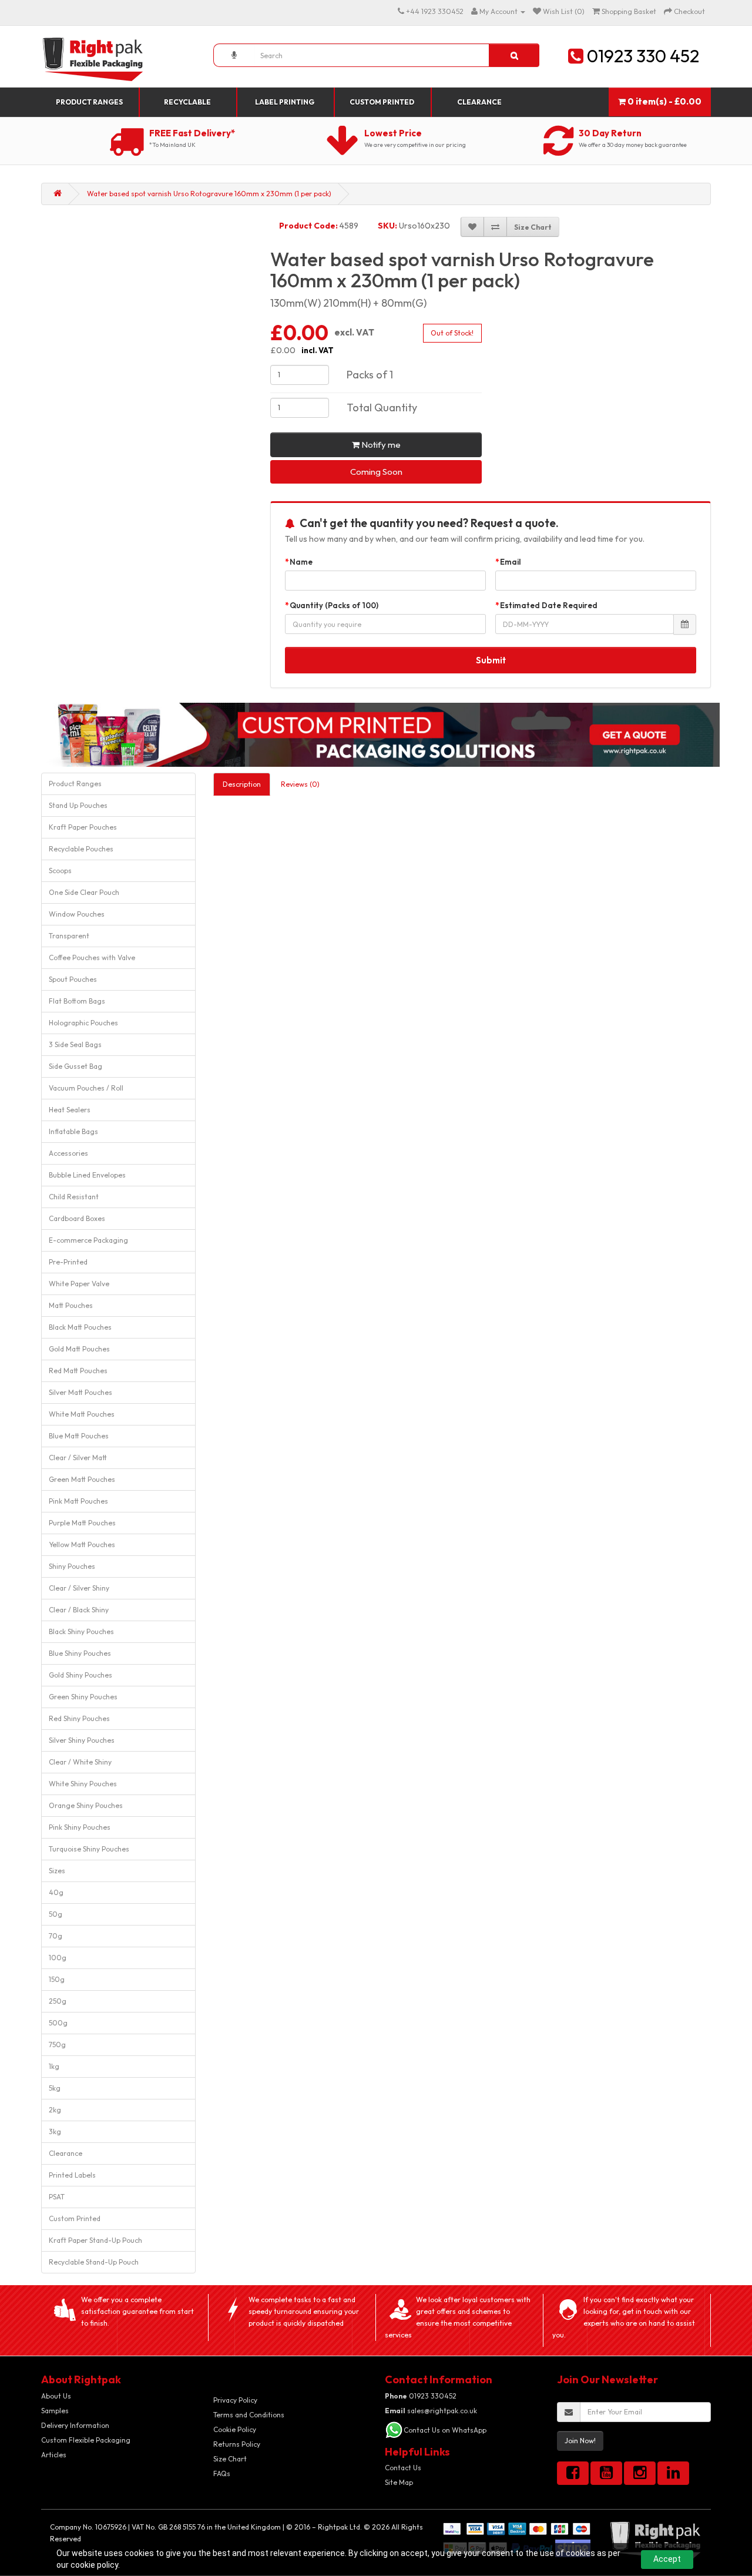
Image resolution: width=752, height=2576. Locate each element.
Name (301, 562)
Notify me (380, 445)
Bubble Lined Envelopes (87, 1175)
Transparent (69, 936)
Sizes (57, 1871)
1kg (54, 2066)
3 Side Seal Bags (75, 1044)
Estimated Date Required (549, 605)
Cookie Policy (235, 2429)
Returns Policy (237, 2444)
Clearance (479, 102)
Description (242, 784)
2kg (55, 2110)
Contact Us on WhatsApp (445, 2430)
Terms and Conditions (249, 2415)
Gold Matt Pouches (79, 1349)
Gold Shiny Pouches (80, 1675)
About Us (56, 2396)
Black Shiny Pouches (81, 1631)
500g (58, 2023)
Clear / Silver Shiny (79, 1588)
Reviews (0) (300, 784)
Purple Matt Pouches (82, 1523)
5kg (55, 2088)
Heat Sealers (70, 1110)
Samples (55, 2411)
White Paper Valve (79, 1284)
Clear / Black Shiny (79, 1610)
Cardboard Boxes (77, 1218)
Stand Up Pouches (78, 805)
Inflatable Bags (73, 1131)
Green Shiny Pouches (83, 1697)
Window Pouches (77, 914)
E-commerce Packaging (88, 1240)
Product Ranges (89, 102)
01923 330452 (421, 2396)
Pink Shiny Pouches (80, 1827)
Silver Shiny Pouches (82, 1740)
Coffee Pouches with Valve (92, 957)
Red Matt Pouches (78, 1371)
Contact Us (403, 2468)
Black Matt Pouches (80, 1327)
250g (58, 2001)
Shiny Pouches (72, 1566)
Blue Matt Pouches (79, 1436)
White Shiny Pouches (83, 1784)
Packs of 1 (370, 375)
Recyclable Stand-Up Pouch (94, 2262)
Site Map (399, 2482)
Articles (54, 2455)
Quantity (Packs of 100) (334, 605)
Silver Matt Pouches (80, 1392)
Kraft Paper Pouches (83, 827)
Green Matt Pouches (82, 1479)
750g (57, 2045)
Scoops (60, 871)
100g (58, 1958)
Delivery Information (75, 2425)
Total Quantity (382, 407)
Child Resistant (74, 1197)
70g (56, 1936)
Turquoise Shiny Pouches (89, 1849)
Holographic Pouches (83, 1023)
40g (56, 1892)
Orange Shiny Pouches (86, 1805)
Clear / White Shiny (80, 1762)
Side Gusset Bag (75, 1066)
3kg (55, 2131)
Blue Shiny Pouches (80, 1653)
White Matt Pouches (82, 1414)
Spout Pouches (73, 979)
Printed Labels (72, 2175)
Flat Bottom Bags (77, 1001)
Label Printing (285, 102)
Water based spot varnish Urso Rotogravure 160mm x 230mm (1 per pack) (209, 194)
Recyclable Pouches (81, 849)
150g (57, 1979)
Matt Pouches (71, 1305)
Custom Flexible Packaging (86, 2440)
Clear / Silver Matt (78, 1458)
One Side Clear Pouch (84, 892)
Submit (491, 660)
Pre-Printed (68, 1262)
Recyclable (187, 102)
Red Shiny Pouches (79, 1718)
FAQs (222, 2473)
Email (511, 562)
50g (56, 1914)
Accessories (68, 1153)
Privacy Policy (235, 2400)
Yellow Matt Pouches (82, 1544)
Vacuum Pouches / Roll (86, 1088)
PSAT (57, 2197)
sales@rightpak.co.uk (431, 2411)
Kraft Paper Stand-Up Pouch (95, 2240)
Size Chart (230, 2459)
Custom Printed (382, 102)
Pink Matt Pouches (78, 1501)
